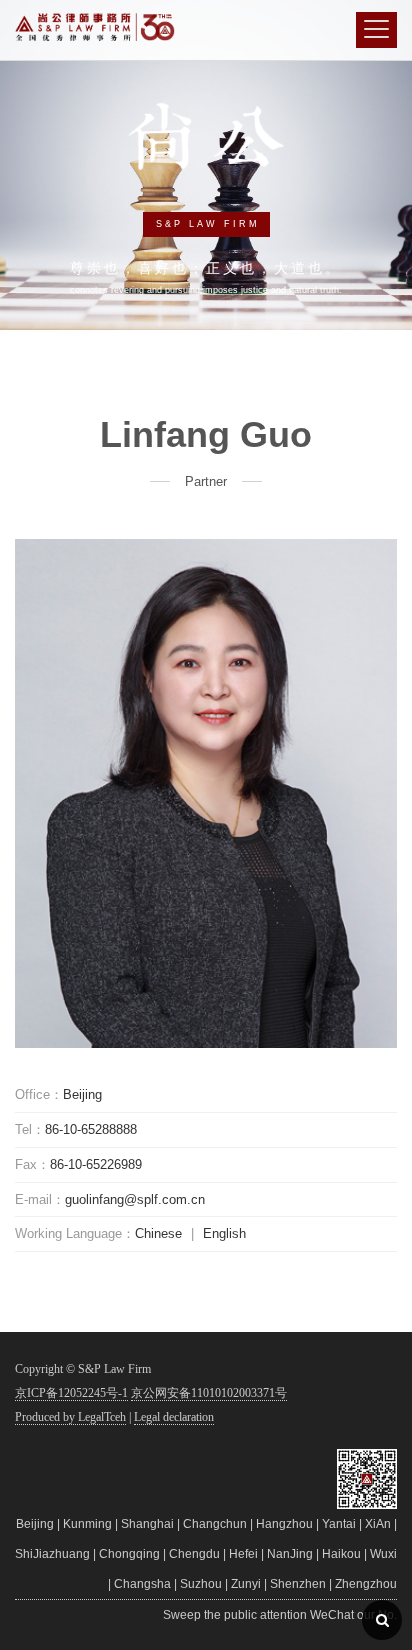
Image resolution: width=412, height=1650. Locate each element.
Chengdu (194, 1554)
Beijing (35, 1524)
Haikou (341, 1554)
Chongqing (129, 1554)
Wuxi (383, 1554)
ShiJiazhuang (52, 1554)
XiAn (378, 1524)
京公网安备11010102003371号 (209, 1393)
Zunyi (246, 1584)
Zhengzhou (366, 1584)
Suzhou (201, 1584)
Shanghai (147, 1524)
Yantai (339, 1524)
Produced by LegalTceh (70, 1417)
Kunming (87, 1524)
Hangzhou (284, 1524)
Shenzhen (298, 1584)
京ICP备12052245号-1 (71, 1393)
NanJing (290, 1554)
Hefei (243, 1554)
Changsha (142, 1584)
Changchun (215, 1524)
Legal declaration (174, 1417)
